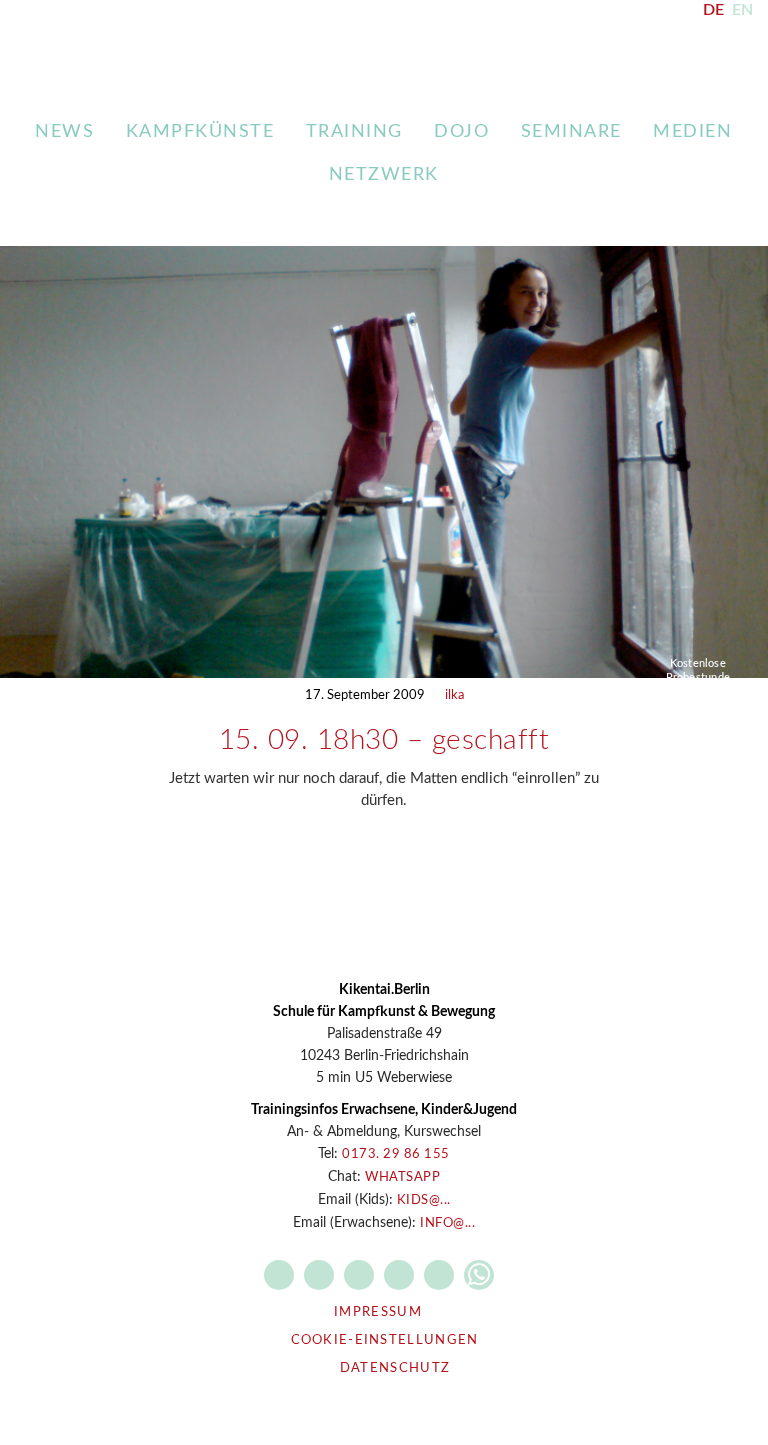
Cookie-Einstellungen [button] (385, 1340)
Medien (692, 132)
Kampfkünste (200, 132)
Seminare (571, 132)
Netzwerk (384, 175)
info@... (447, 1223)
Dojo (461, 132)
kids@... (424, 1200)
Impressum (378, 1312)
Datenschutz (395, 1368)
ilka (454, 695)
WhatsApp (402, 1177)
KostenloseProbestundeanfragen (698, 678)
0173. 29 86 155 (396, 1154)
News (64, 132)
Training (354, 132)
